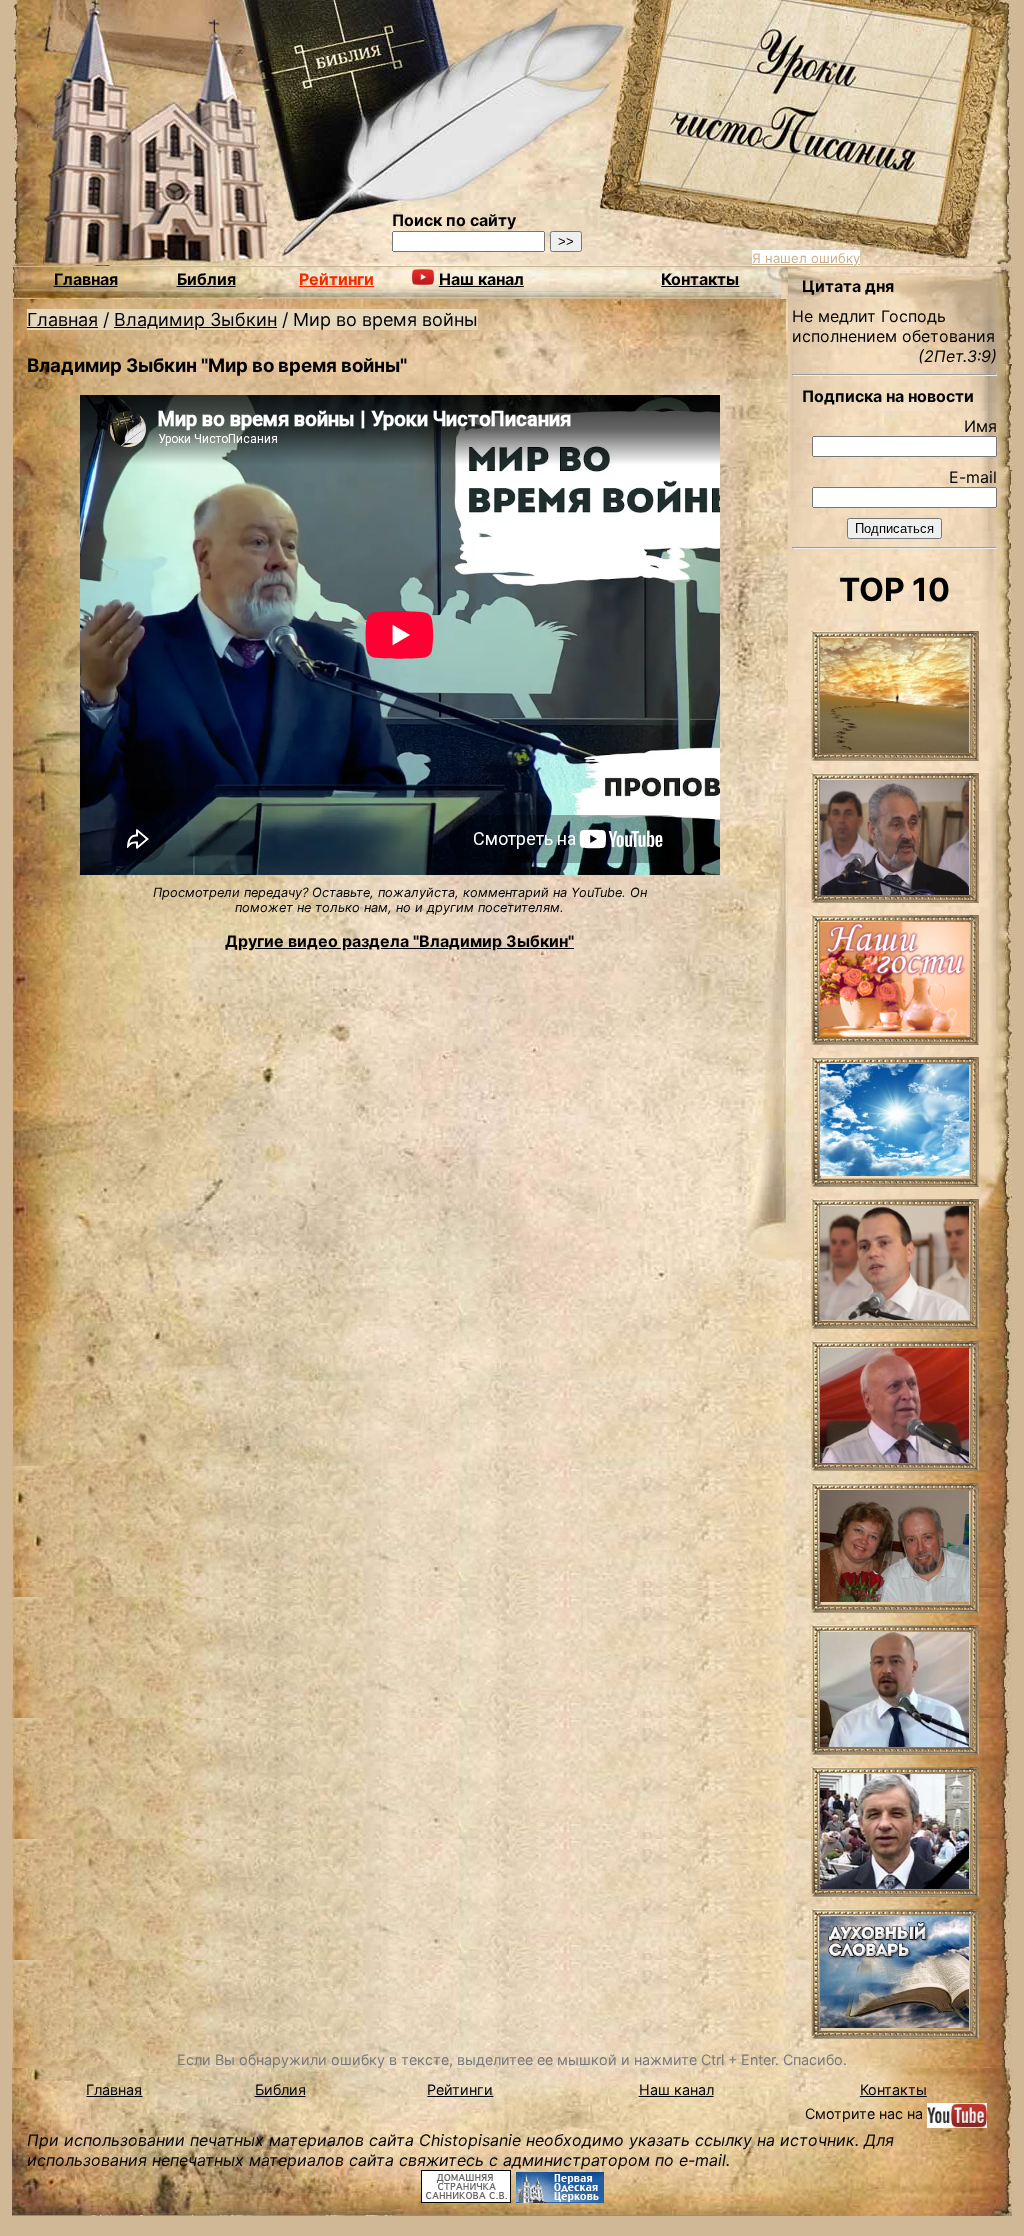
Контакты (700, 279)
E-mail (973, 477)
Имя (980, 426)
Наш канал (676, 2089)
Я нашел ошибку (806, 258)
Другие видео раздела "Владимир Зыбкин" (399, 941)
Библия (206, 279)
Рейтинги (336, 279)
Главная (86, 279)
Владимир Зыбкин (195, 319)
